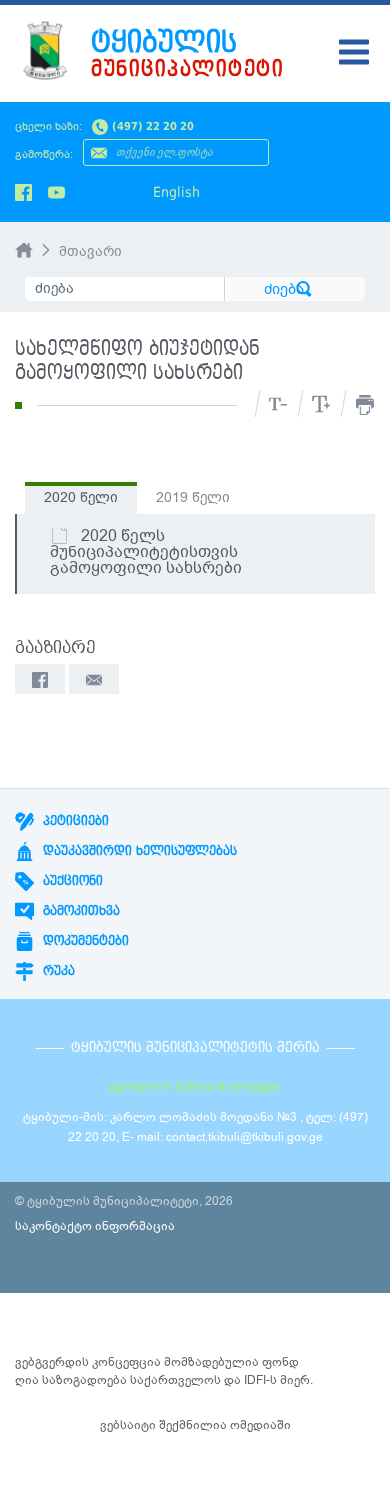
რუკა (57, 971)
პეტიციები (74, 821)
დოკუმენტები (84, 941)
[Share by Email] (94, 679)
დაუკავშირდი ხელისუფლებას (138, 851)
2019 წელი (193, 497)
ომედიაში (260, 1425)
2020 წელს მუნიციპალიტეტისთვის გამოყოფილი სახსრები (146, 552)
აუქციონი (71, 881)
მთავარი (90, 251)
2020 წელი (81, 497)
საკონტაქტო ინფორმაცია (95, 1226)
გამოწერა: (44, 154)
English (176, 192)
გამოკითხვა (79, 911)
